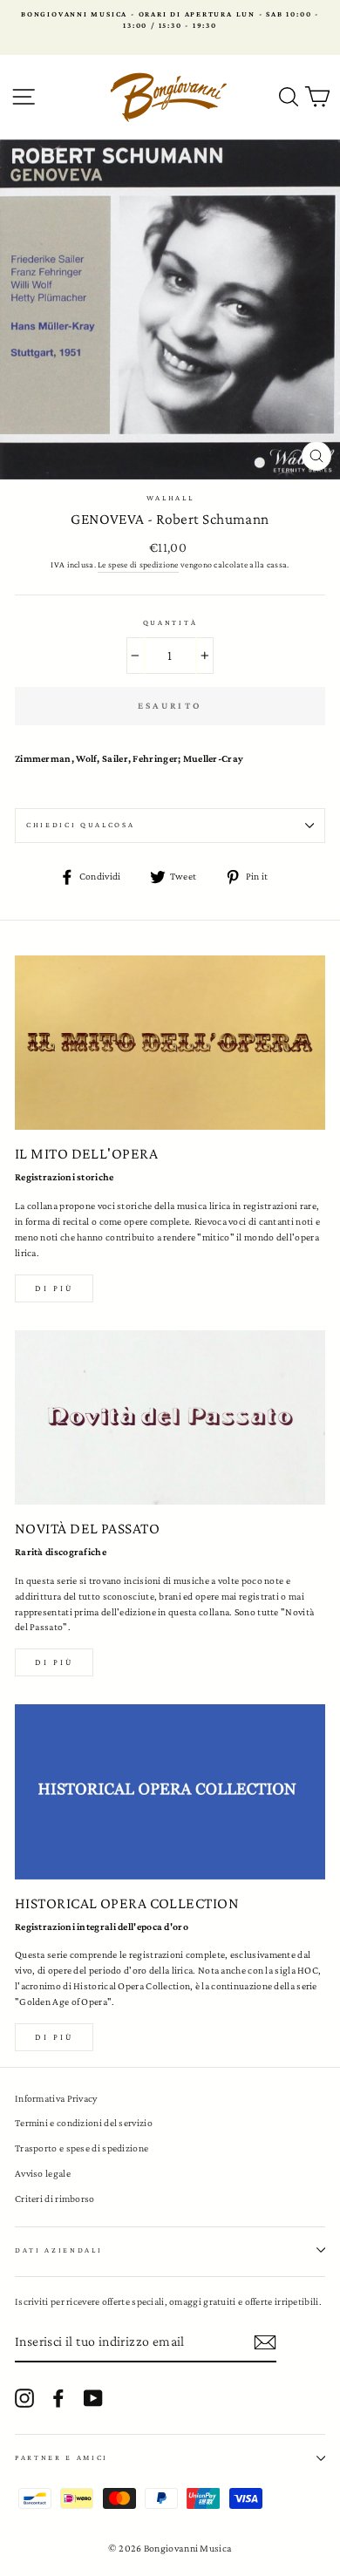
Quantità (170, 622)
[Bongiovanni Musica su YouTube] (93, 2398)
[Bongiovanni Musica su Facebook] (58, 2398)
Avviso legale (43, 2173)
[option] (170, 20)
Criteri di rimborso (55, 2199)
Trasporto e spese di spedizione (82, 2148)
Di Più (54, 2037)
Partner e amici (61, 2457)
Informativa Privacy (56, 2098)
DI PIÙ (54, 1662)
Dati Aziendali (59, 2250)
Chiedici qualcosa (81, 825)
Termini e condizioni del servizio (84, 2123)
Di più (54, 1288)
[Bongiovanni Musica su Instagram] (24, 2398)
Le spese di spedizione (138, 564)
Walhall (170, 498)
